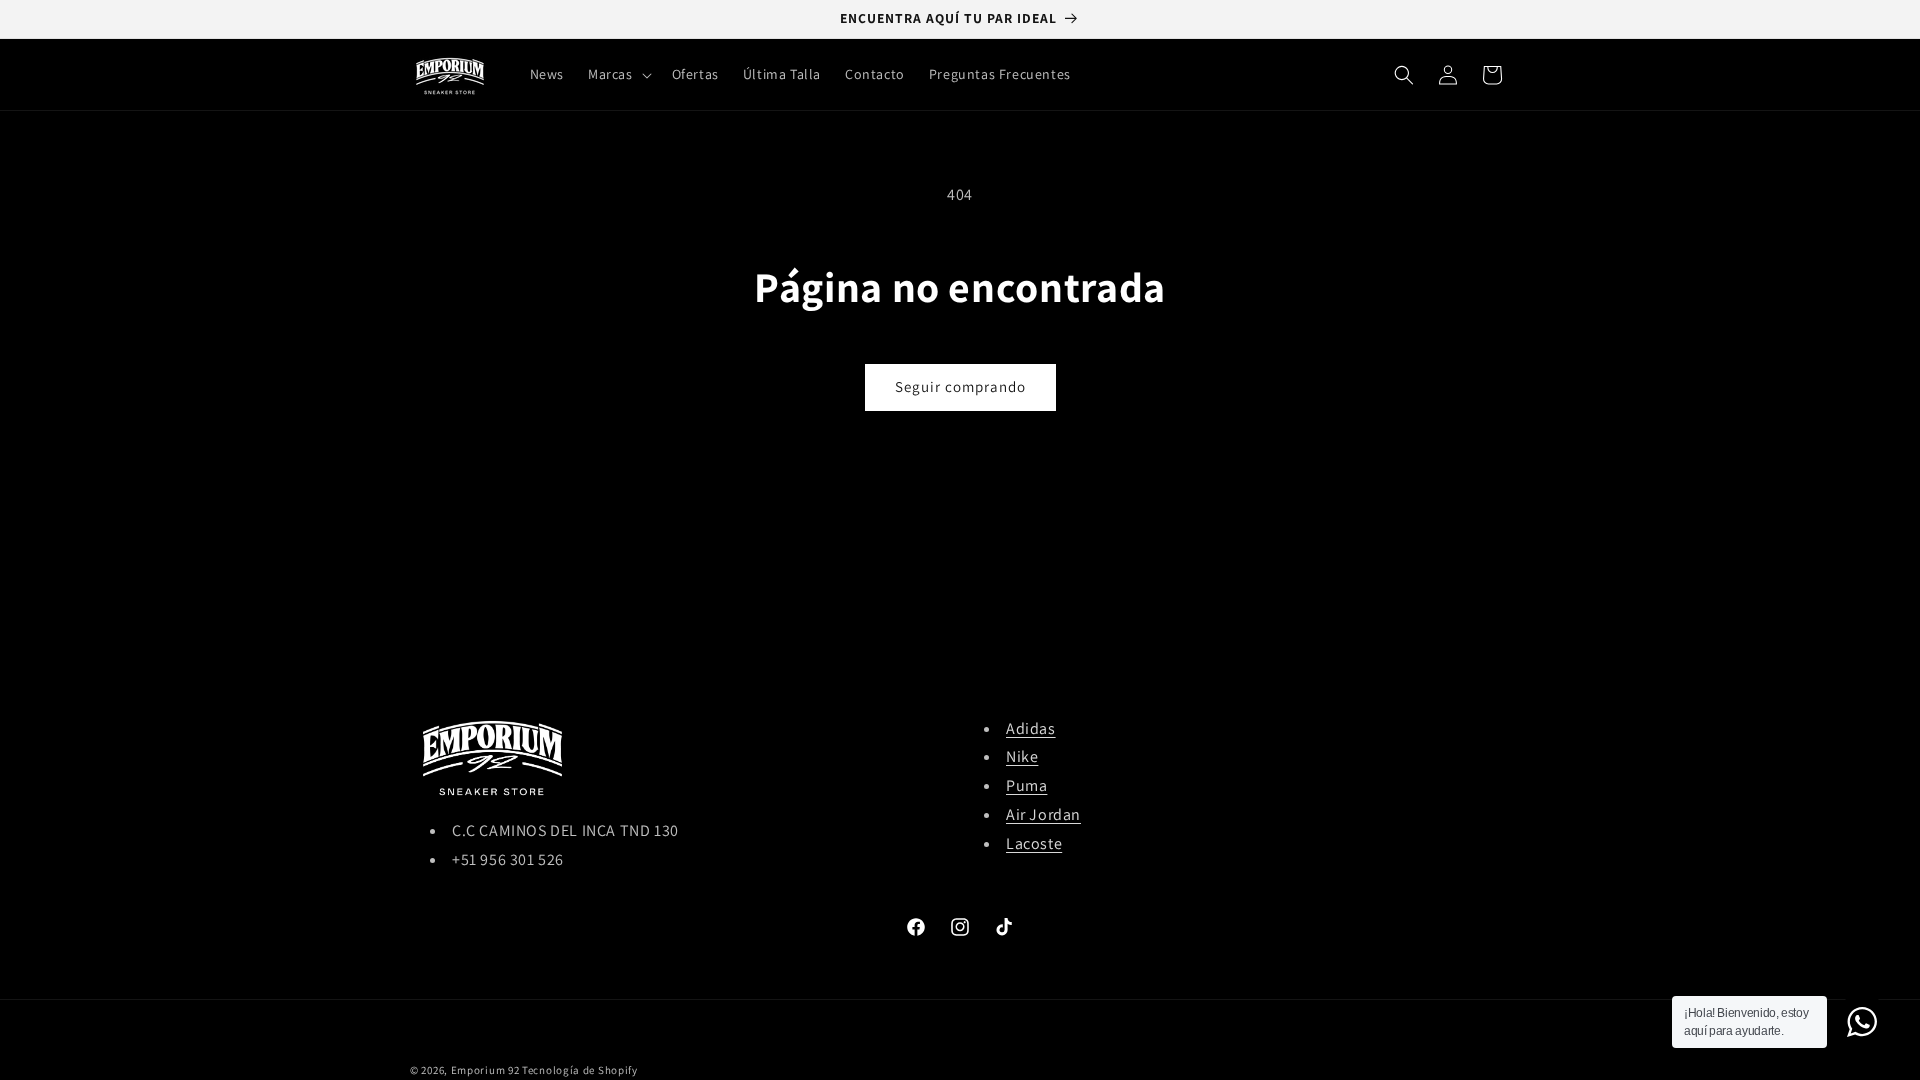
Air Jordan (1043, 814)
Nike (1022, 756)
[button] (618, 74)
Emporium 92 (485, 1070)
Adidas (1031, 728)
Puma (1026, 785)
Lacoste (1034, 843)
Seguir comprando (960, 386)
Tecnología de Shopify (580, 1070)
